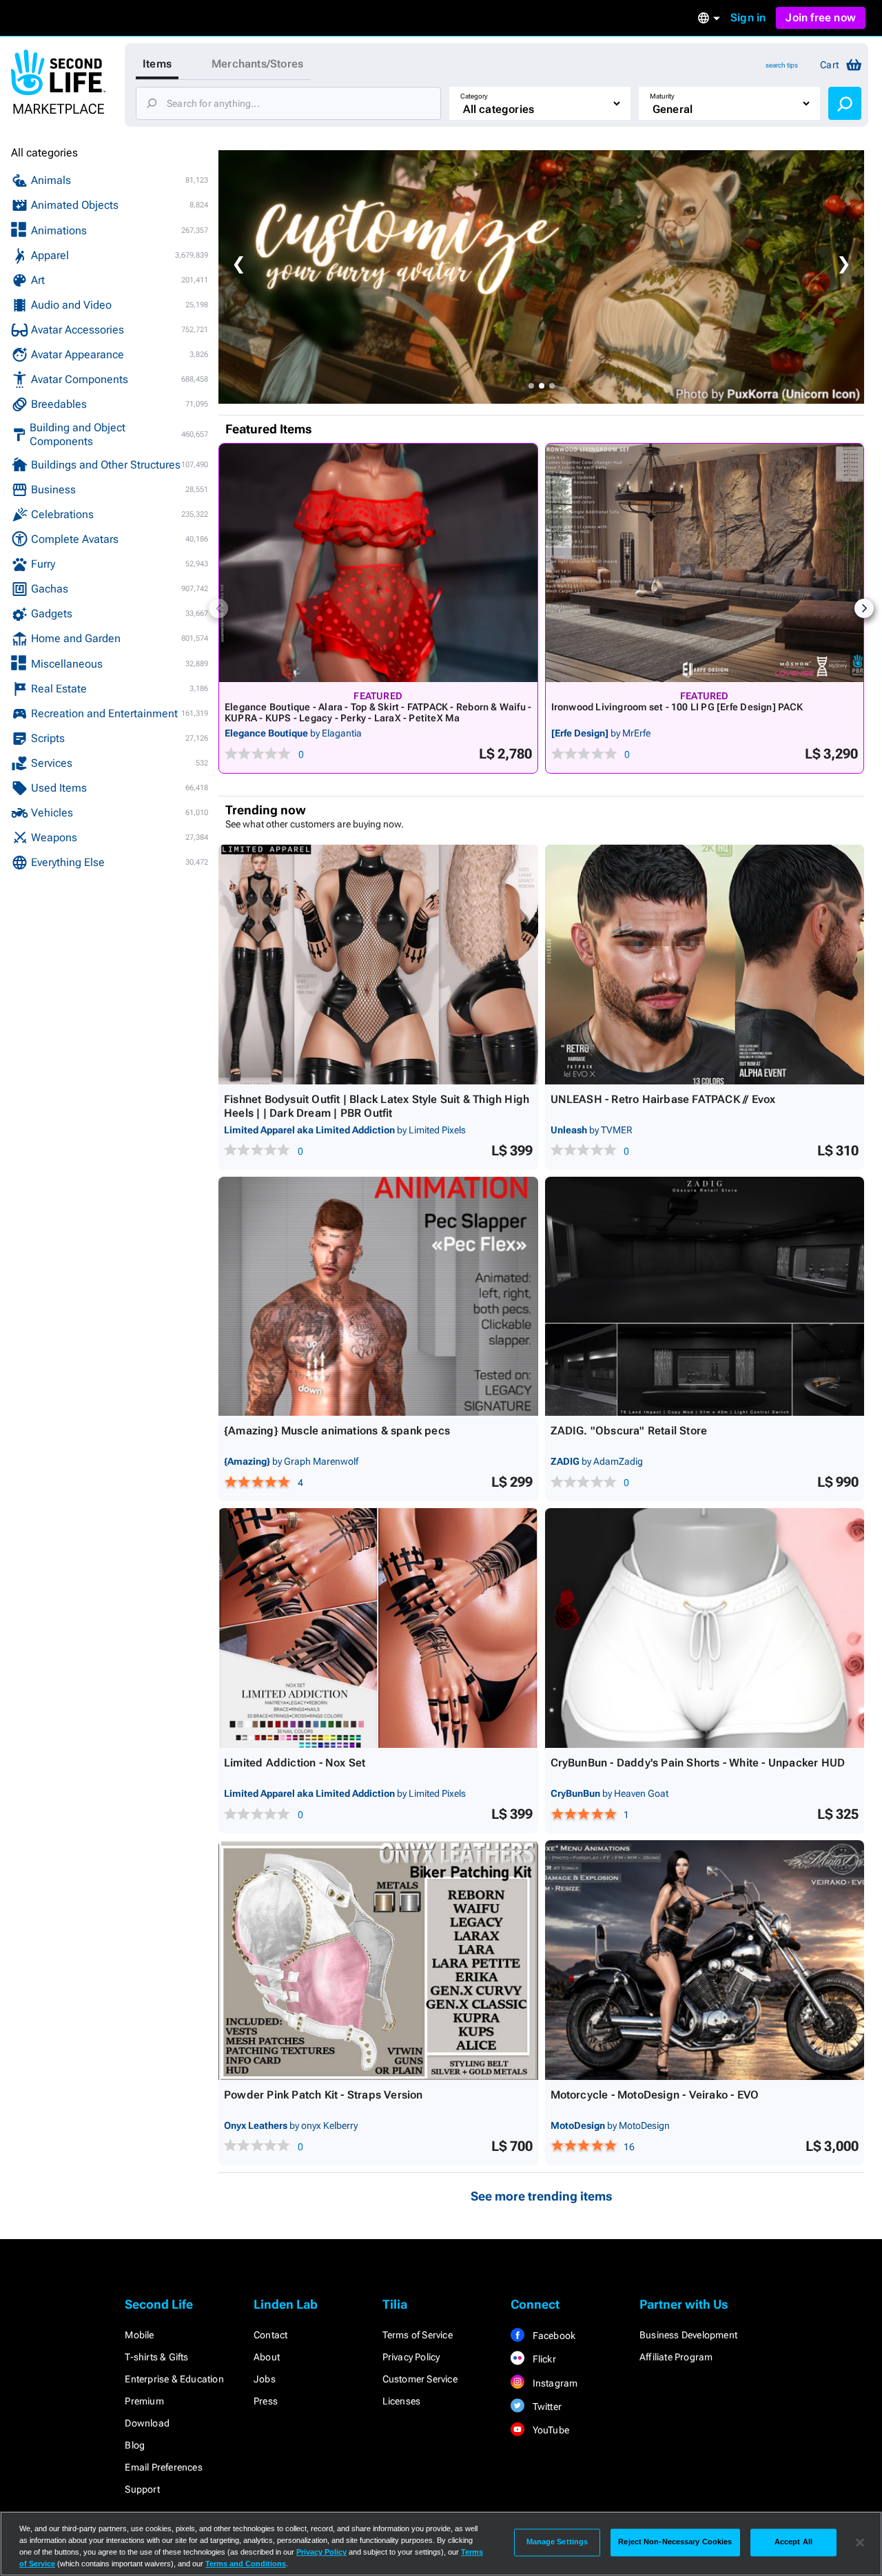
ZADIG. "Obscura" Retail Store (629, 1431)
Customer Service (420, 2379)
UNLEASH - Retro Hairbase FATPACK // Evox (663, 1099)
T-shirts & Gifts (156, 2357)
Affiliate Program (676, 2357)
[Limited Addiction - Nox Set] (378, 1628)
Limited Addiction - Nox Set (295, 1763)
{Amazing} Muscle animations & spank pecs (337, 1431)
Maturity (662, 96)
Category (474, 96)
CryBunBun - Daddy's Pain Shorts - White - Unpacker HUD (698, 1763)
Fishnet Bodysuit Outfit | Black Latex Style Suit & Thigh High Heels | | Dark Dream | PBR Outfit (377, 1106)
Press (266, 2401)
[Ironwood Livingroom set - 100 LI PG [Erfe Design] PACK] (705, 563)
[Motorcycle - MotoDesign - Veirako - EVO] (705, 1960)
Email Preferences (163, 2467)
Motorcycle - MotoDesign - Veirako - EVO (655, 2095)
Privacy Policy (411, 2357)
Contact (270, 2335)
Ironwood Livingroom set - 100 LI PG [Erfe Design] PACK (677, 707)
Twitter (546, 2407)
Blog (135, 2445)
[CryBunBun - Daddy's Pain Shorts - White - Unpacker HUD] (705, 1628)
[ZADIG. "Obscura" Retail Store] (705, 1297)
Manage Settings (557, 2542)
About (267, 2357)
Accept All (793, 2542)
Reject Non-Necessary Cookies (675, 2542)
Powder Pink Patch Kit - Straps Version (324, 2095)
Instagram (554, 2383)
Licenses (402, 2401)
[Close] (860, 2542)
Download (147, 2423)
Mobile (139, 2335)
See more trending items (542, 2196)
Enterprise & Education (174, 2379)
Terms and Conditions (246, 2564)
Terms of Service (418, 2335)
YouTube (550, 2430)
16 (629, 2147)
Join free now (821, 18)
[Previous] (218, 608)
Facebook (553, 2336)
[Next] (864, 608)
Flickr (543, 2359)
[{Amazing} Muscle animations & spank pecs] (378, 1297)
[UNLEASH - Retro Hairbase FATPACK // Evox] (705, 965)
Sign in (748, 18)
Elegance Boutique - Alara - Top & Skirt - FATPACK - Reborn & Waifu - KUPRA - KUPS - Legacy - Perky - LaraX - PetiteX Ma (378, 712)
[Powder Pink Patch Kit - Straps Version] (378, 1960)
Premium (144, 2401)
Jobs (265, 2379)
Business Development (688, 2335)
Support (142, 2489)
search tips (782, 65)
